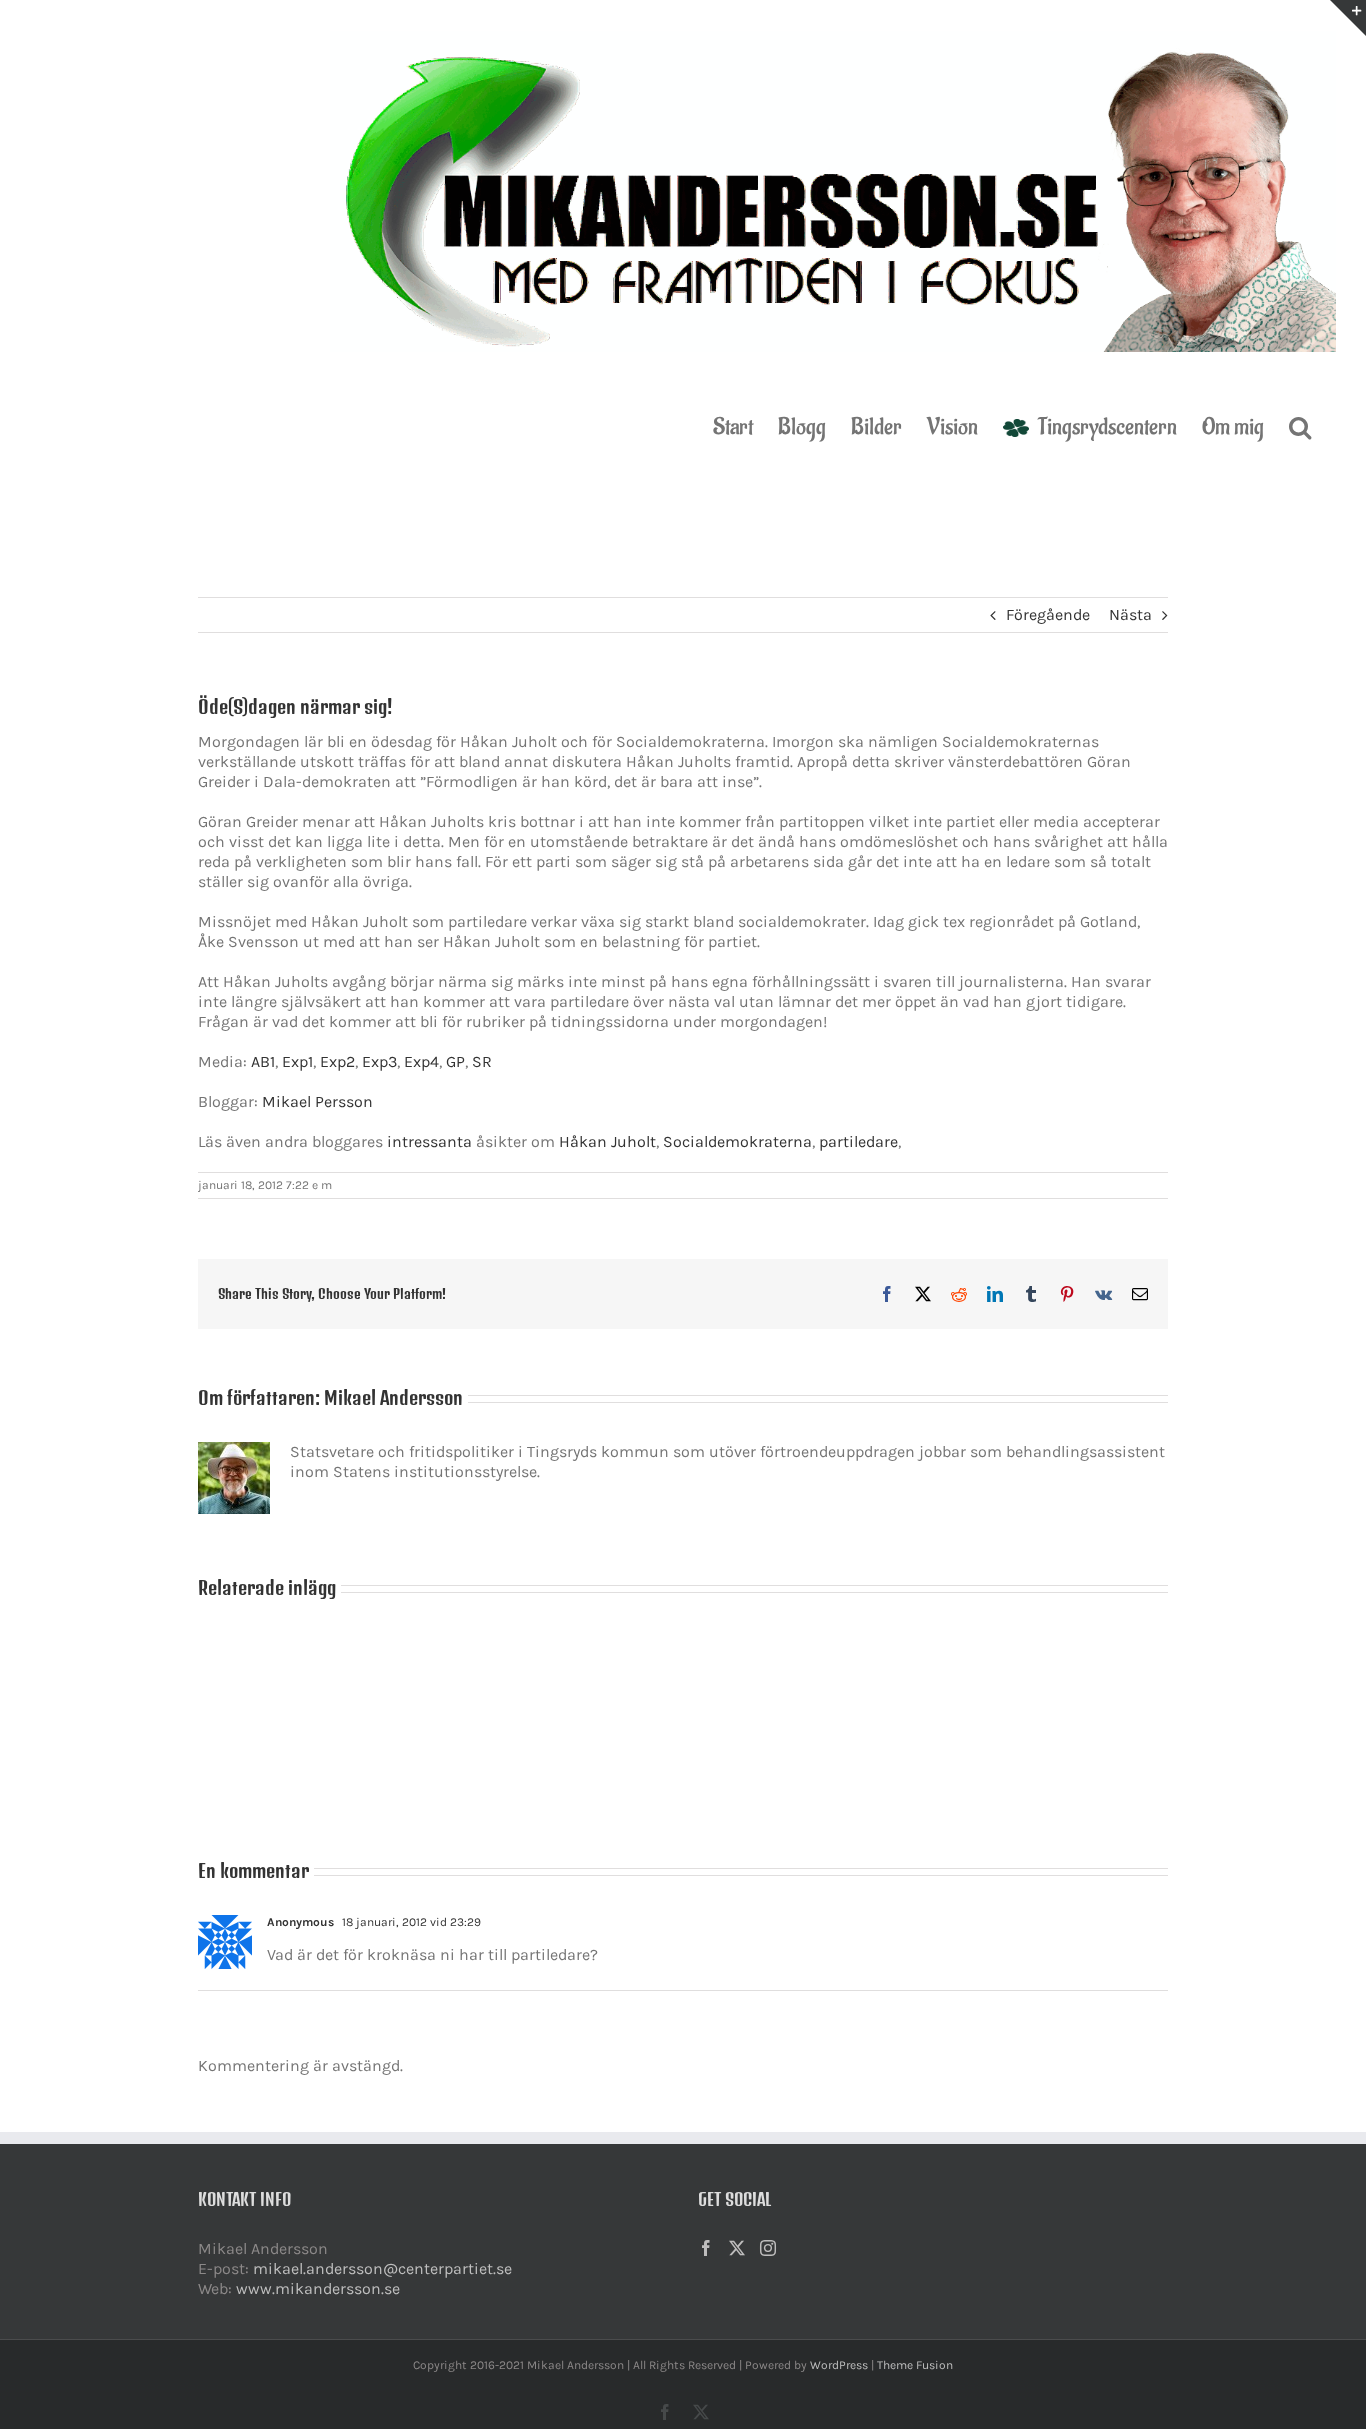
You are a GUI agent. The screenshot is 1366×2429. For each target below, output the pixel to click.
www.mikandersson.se (318, 2288)
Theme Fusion (915, 2365)
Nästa (1130, 614)
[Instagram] (768, 2248)
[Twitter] (737, 2248)
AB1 (263, 1061)
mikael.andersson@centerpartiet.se (382, 2268)
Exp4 (421, 1061)
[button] (1300, 426)
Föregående (1048, 614)
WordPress (839, 2365)
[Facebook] (706, 2248)
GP (455, 1061)
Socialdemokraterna (737, 1141)
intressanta (429, 1141)
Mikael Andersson (393, 1397)
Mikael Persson (317, 1101)
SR (482, 1061)
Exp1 (297, 1061)
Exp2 (337, 1061)
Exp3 (379, 1061)
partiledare (858, 1141)
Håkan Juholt (607, 1141)
